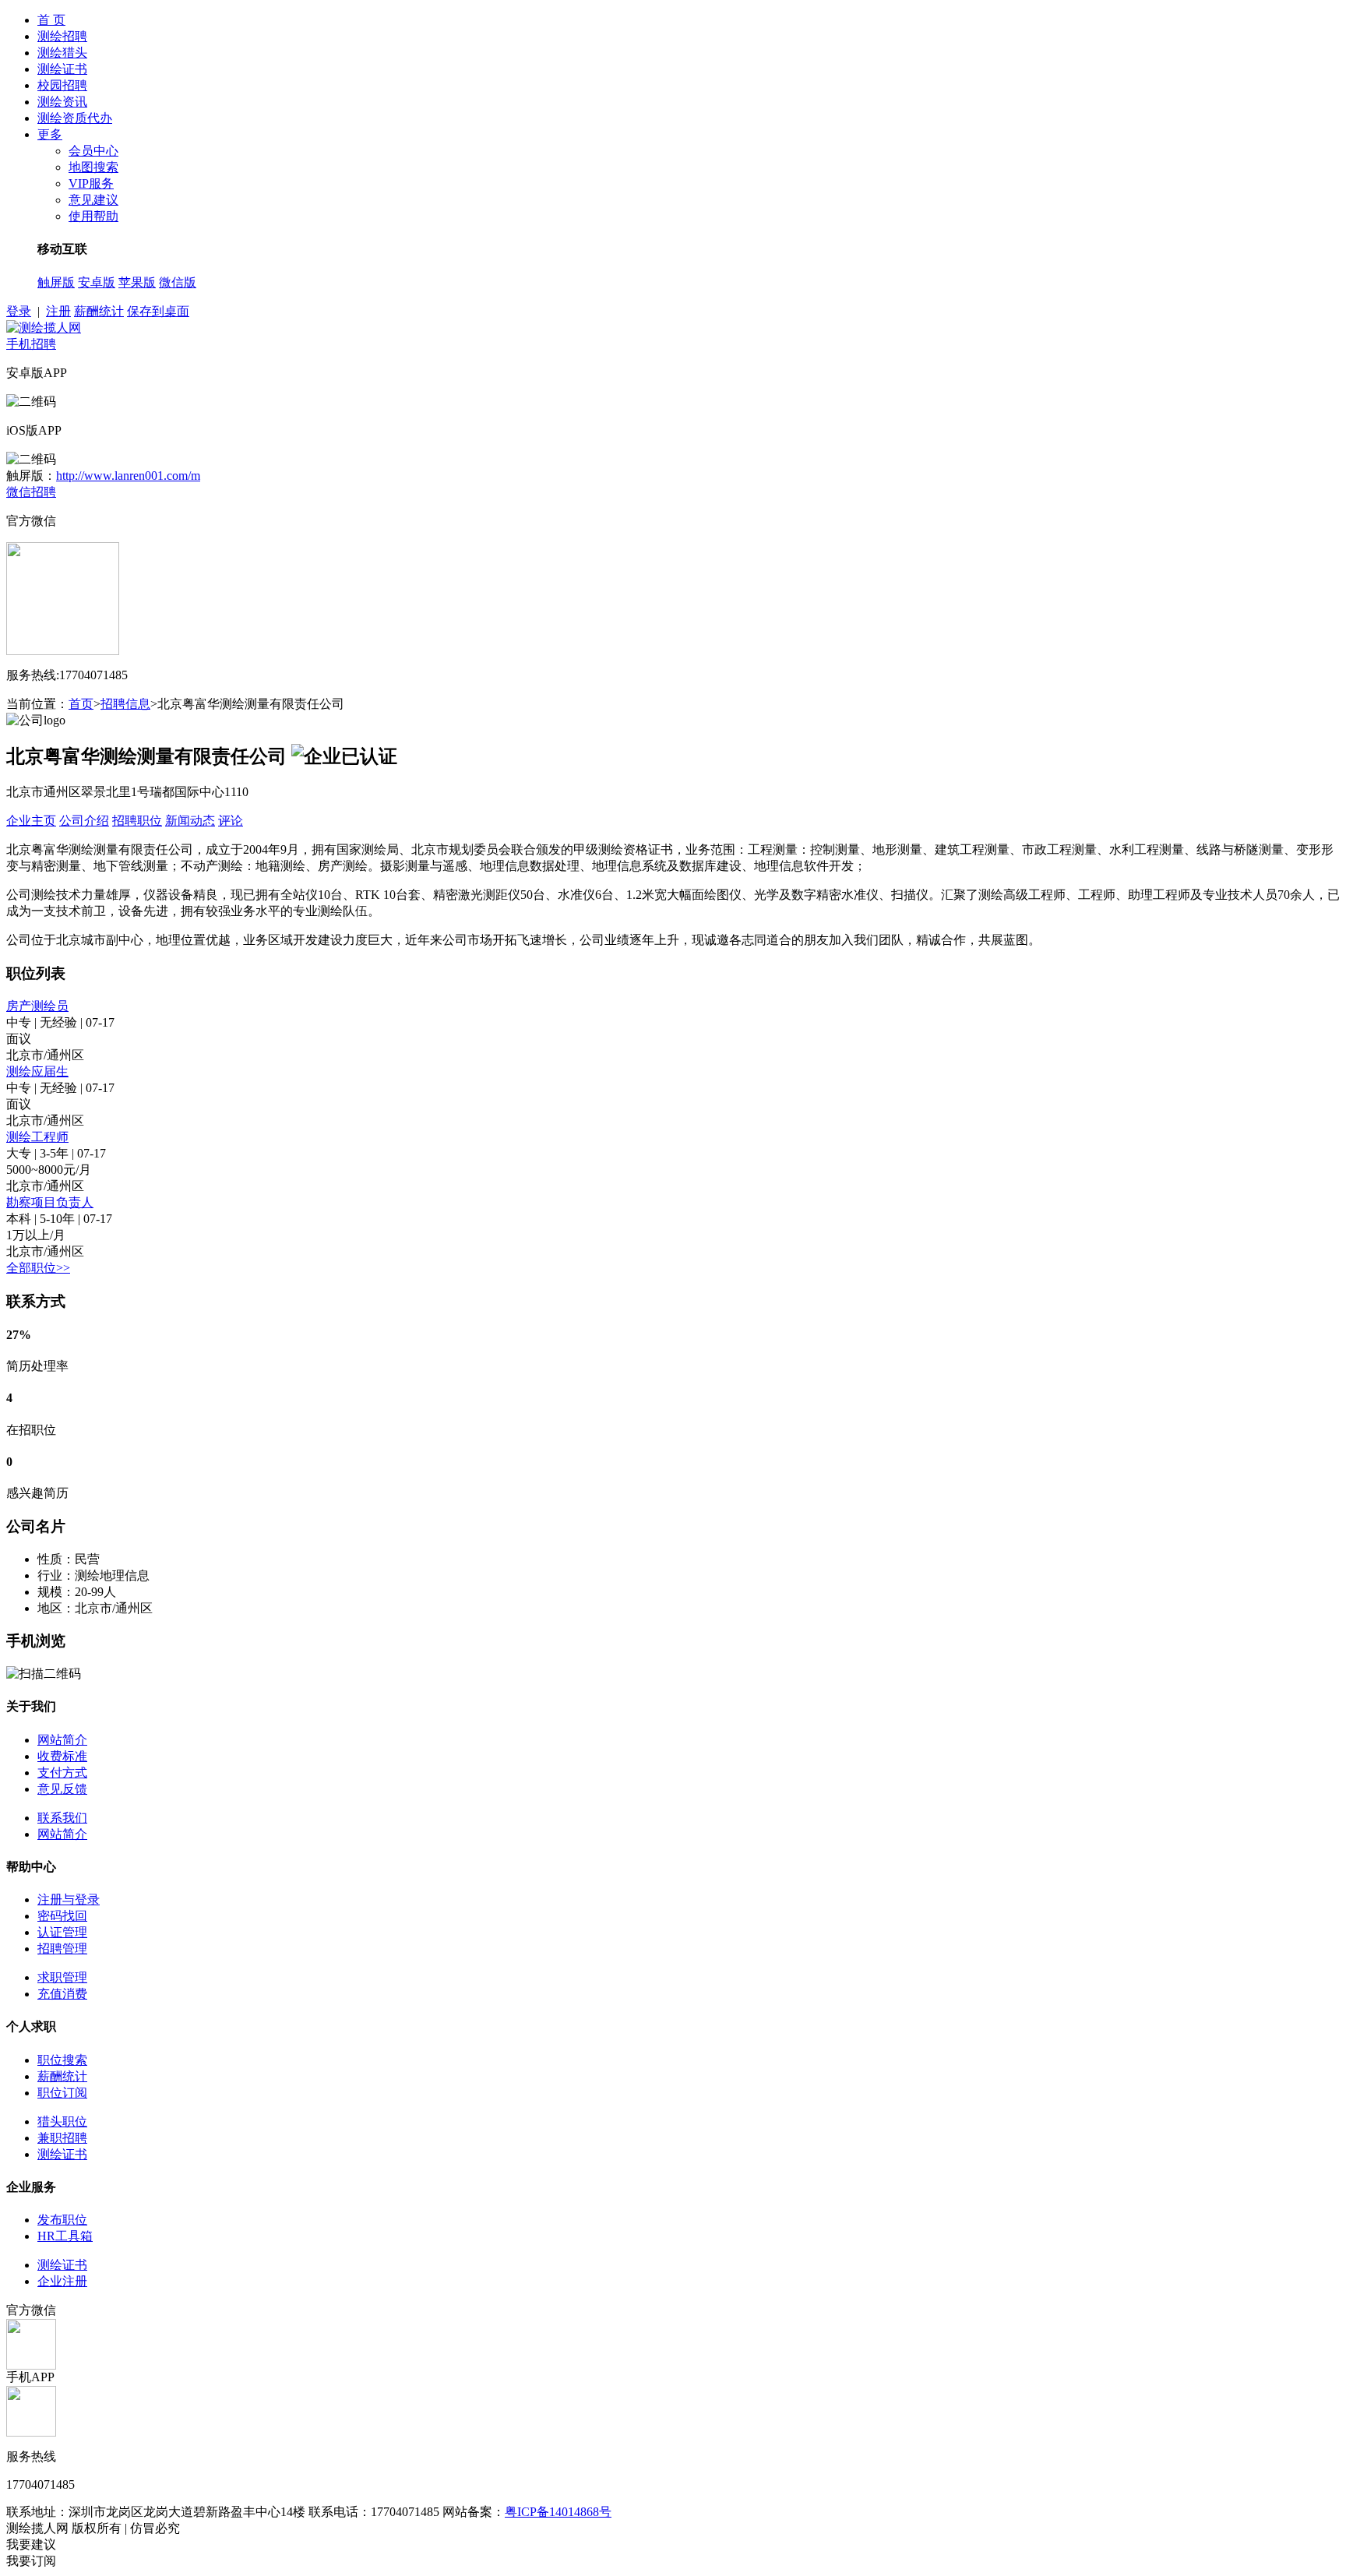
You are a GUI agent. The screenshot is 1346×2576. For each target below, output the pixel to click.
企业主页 (31, 821)
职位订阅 (62, 2093)
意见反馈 (62, 1789)
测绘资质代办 (75, 118)
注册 (58, 311)
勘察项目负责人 (50, 1202)
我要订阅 (31, 2561)
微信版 (178, 282)
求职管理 (62, 1977)
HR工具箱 (65, 2236)
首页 (81, 704)
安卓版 (97, 282)
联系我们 (62, 1818)
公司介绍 (84, 821)
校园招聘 (62, 85)
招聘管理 (62, 1949)
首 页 (51, 20)
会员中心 (93, 151)
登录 (19, 311)
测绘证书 (62, 69)
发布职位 (62, 2220)
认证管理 (62, 1932)
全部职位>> (38, 1268)
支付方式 (62, 1773)
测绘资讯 (62, 102)
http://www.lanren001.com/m (128, 476)
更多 (50, 134)
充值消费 (62, 1994)
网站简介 (62, 1740)
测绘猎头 (62, 53)
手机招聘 (31, 344)
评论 (231, 821)
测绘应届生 (37, 1071)
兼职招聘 (62, 2138)
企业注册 (62, 2281)
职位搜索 (62, 2060)
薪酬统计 (99, 311)
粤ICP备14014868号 (558, 2512)
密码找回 (62, 1916)
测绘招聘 (62, 36)
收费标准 (62, 1756)
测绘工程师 (37, 1137)
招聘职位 (137, 821)
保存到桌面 (158, 311)
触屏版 (56, 282)
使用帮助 (93, 216)
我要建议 (31, 2544)
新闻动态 (190, 821)
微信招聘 (31, 492)
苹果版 (137, 282)
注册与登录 (69, 1899)
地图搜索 (93, 167)
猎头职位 (62, 2121)
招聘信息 (125, 704)
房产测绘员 (37, 1006)
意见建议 (93, 200)
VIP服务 (91, 183)
